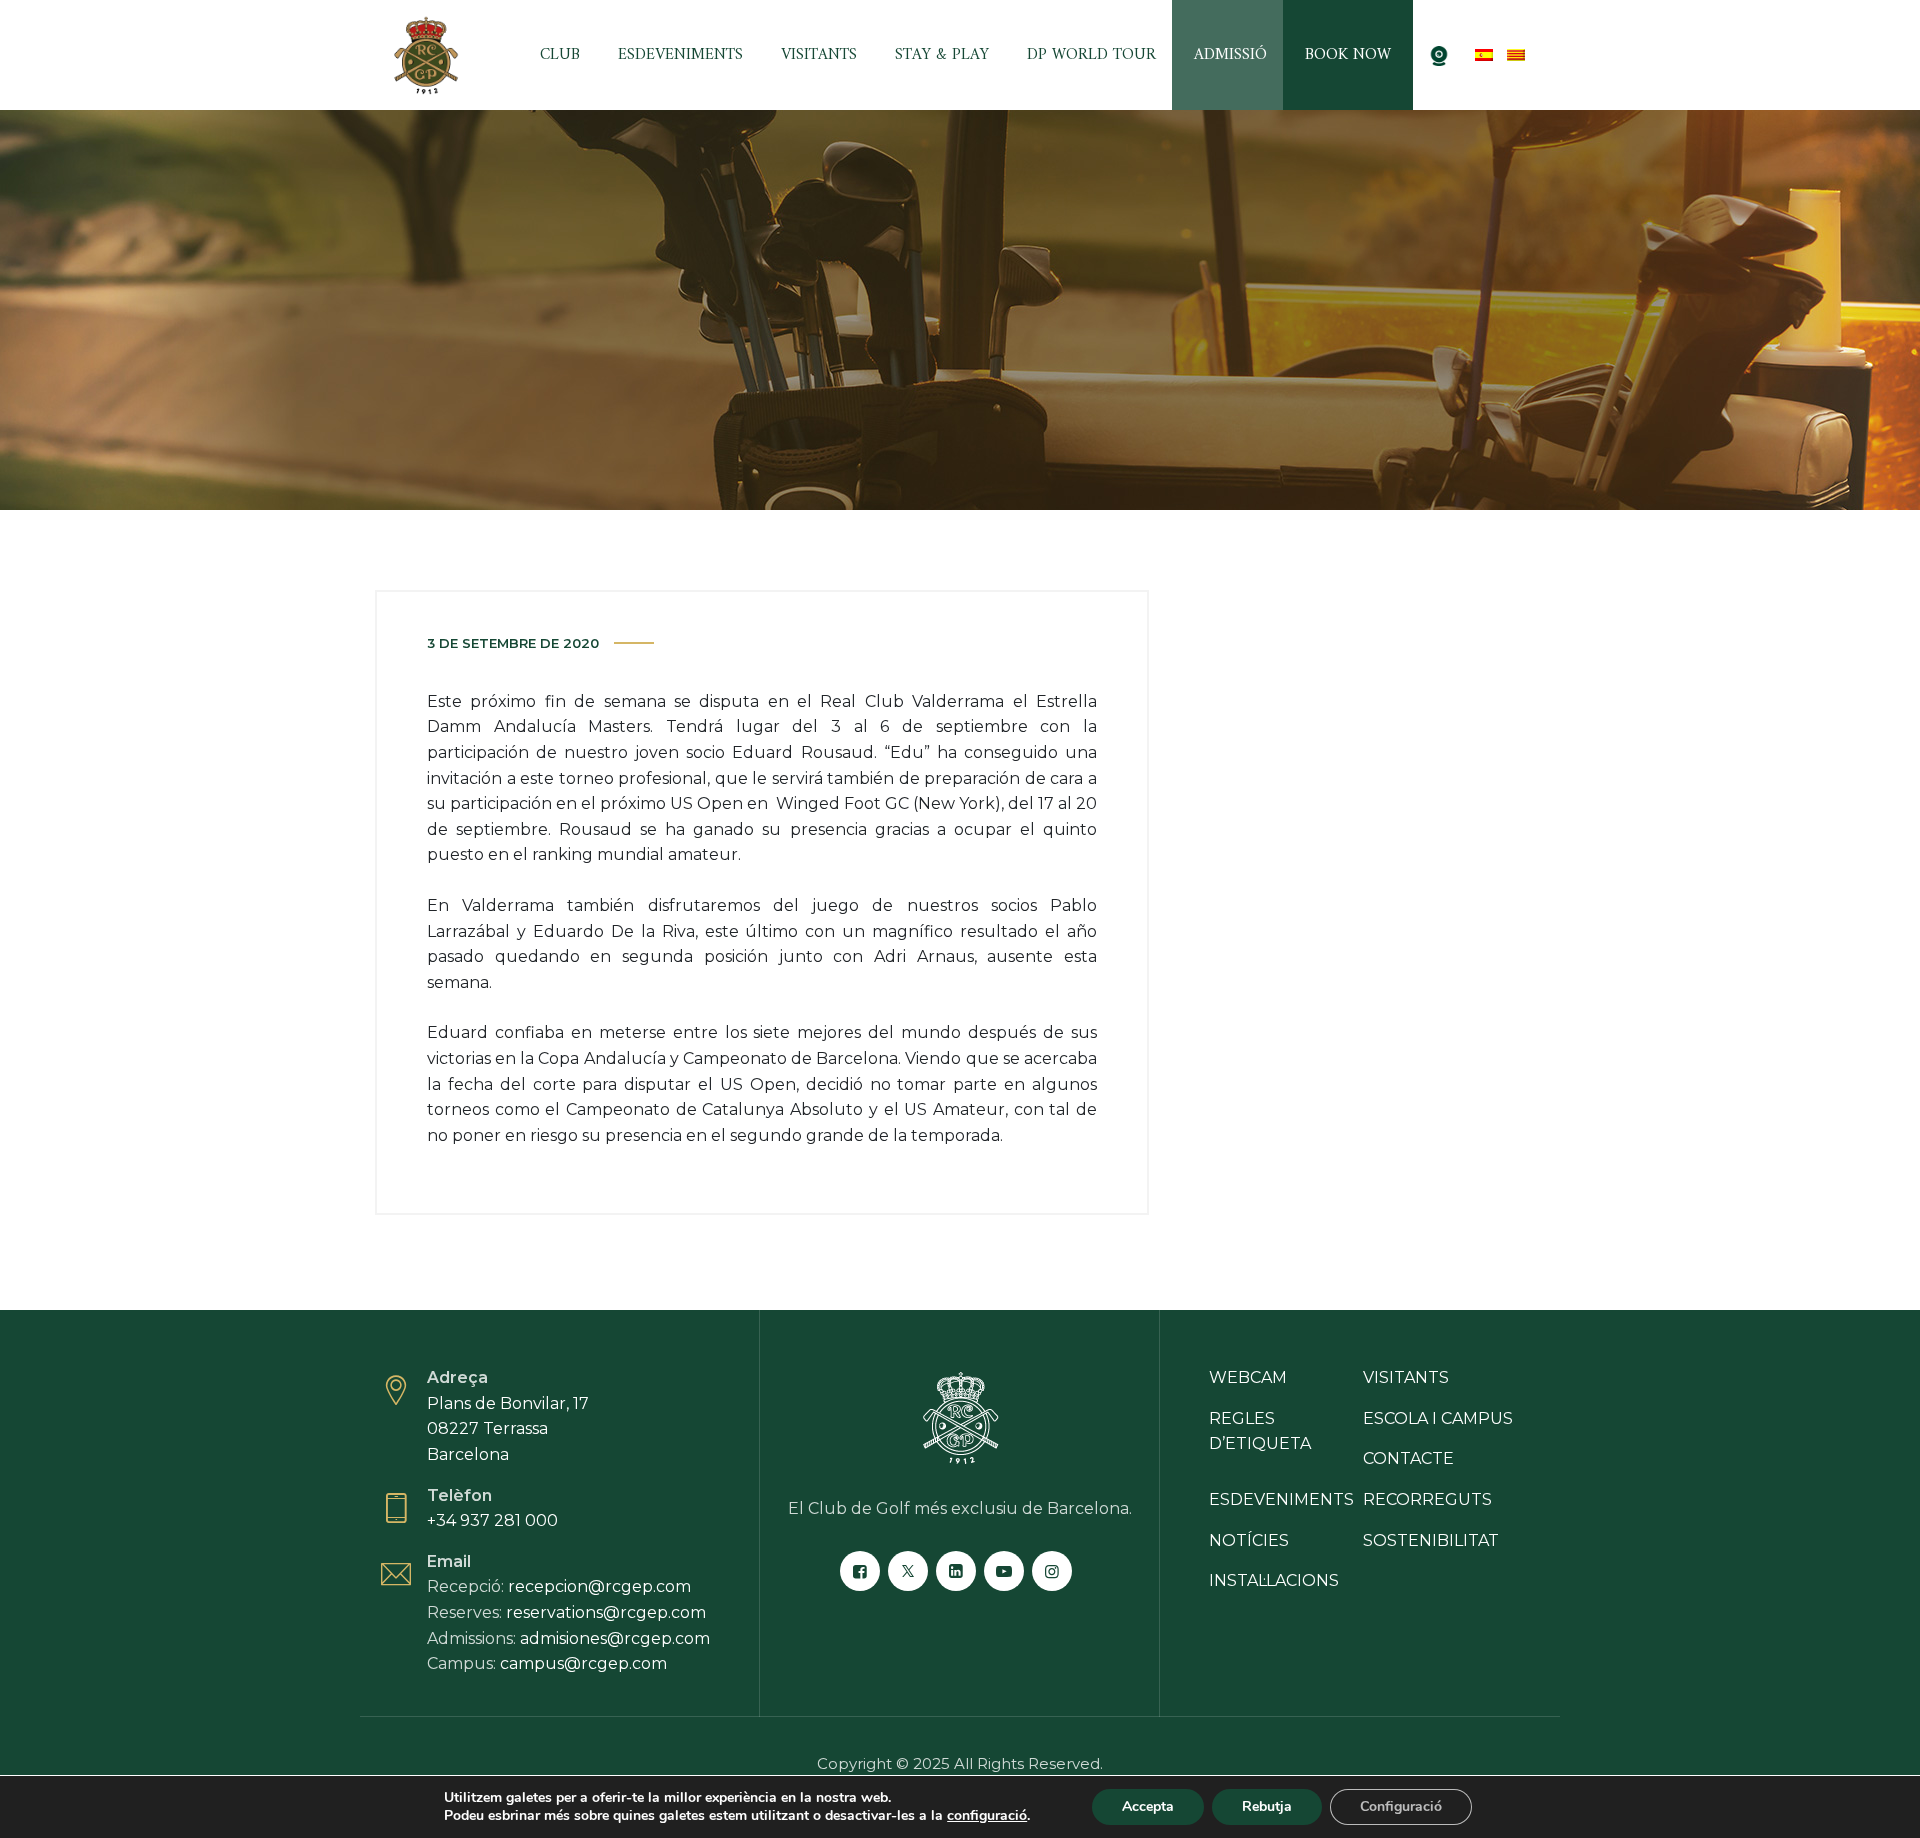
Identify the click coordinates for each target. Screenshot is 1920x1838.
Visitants (819, 55)
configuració (987, 1816)
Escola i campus (1438, 1418)
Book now (1348, 55)
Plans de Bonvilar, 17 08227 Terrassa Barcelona (508, 1429)
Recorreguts (1427, 1499)
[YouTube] (1004, 1571)
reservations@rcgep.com (606, 1612)
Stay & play (942, 55)
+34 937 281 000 (492, 1520)
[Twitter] (908, 1571)
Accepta (1148, 1806)
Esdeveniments (680, 55)
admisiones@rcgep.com (615, 1638)
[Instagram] (1052, 1571)
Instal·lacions (1274, 1580)
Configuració (1401, 1806)
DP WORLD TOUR (1091, 55)
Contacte (1408, 1458)
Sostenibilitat (1431, 1540)
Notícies (1249, 1540)
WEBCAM (1248, 1377)
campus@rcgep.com (583, 1663)
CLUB (560, 55)
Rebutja (1267, 1806)
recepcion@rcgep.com (599, 1586)
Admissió (1230, 55)
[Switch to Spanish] (1484, 55)
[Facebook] (860, 1571)
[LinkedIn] (956, 1571)
